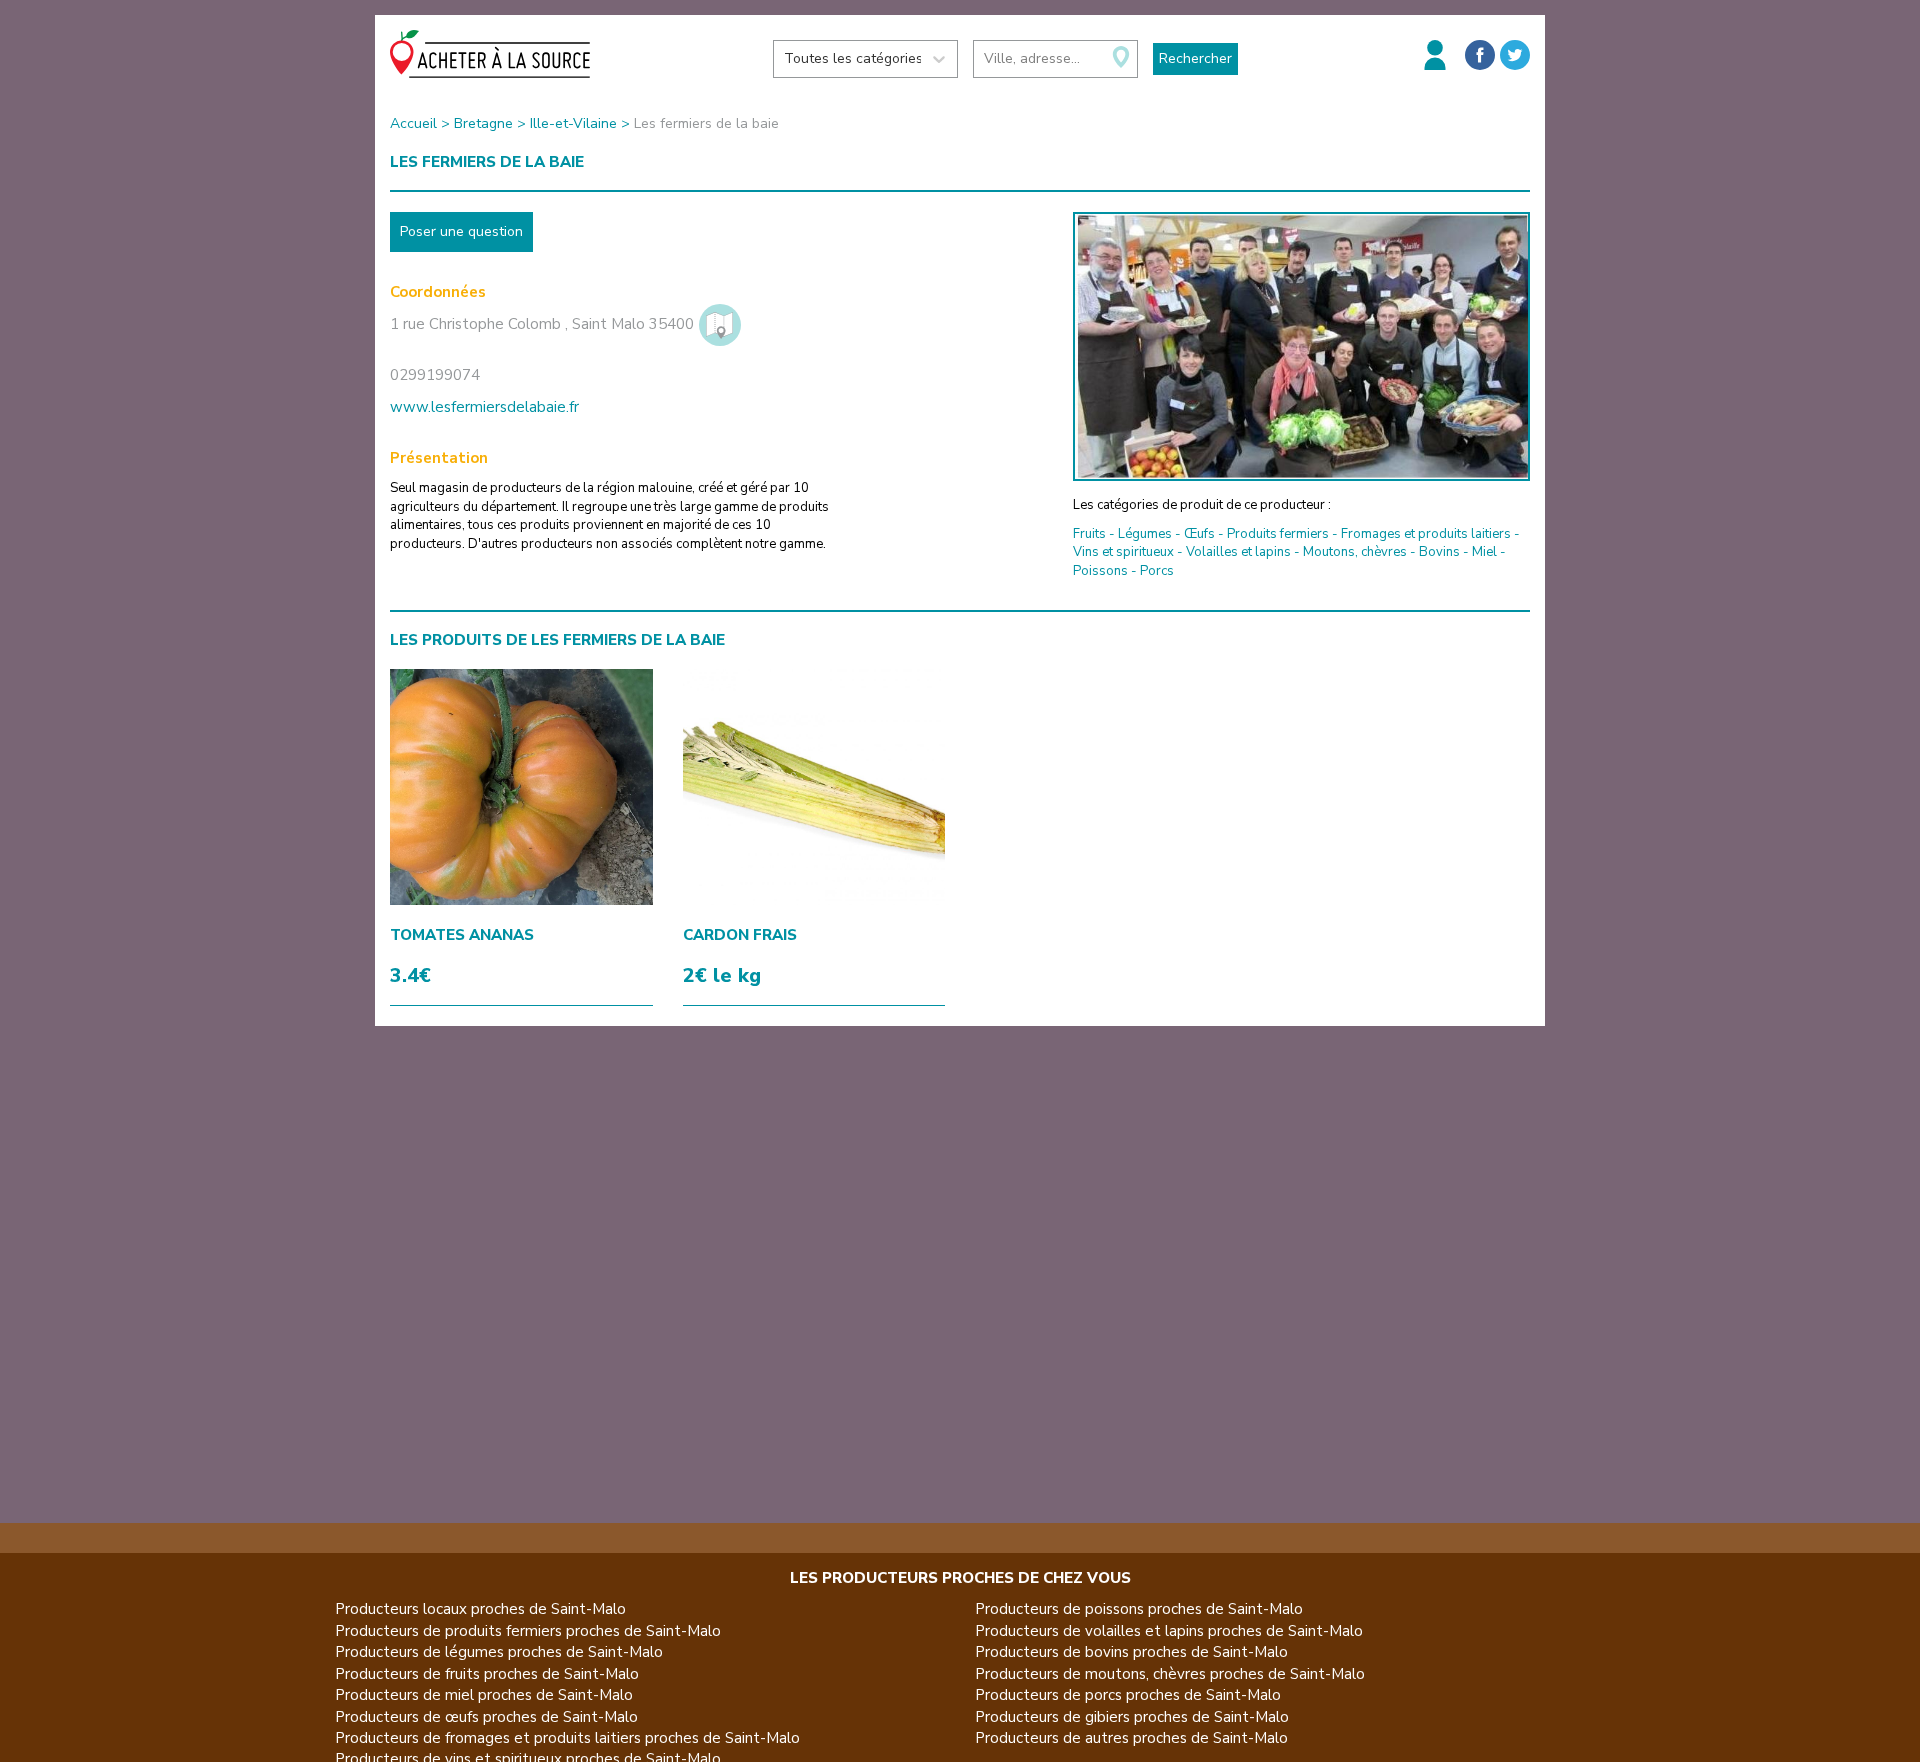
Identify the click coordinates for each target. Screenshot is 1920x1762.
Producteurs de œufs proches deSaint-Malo (486, 1717)
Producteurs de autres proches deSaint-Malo (1131, 1738)
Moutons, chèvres (1355, 552)
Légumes (1145, 534)
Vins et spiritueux (1123, 552)
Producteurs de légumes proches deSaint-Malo (499, 1652)
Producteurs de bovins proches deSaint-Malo (1131, 1652)
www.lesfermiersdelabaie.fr (484, 407)
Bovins (1439, 552)
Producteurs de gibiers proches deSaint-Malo (1132, 1717)
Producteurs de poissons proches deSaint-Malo (1139, 1609)
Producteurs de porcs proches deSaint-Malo (1128, 1695)
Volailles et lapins (1238, 552)
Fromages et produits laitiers (1426, 534)
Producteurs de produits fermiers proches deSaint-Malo (528, 1631)
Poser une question (461, 231)
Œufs (1199, 534)
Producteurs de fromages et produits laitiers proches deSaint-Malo (567, 1738)
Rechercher (1195, 58)
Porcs (1157, 571)
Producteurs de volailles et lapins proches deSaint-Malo (1169, 1631)
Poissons (1100, 571)
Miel (1484, 552)
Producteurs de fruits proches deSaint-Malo (487, 1674)
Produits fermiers (1278, 534)
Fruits (1089, 534)
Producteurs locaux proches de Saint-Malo (480, 1609)
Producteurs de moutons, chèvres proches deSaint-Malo (1170, 1674)
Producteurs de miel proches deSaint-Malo (484, 1695)
